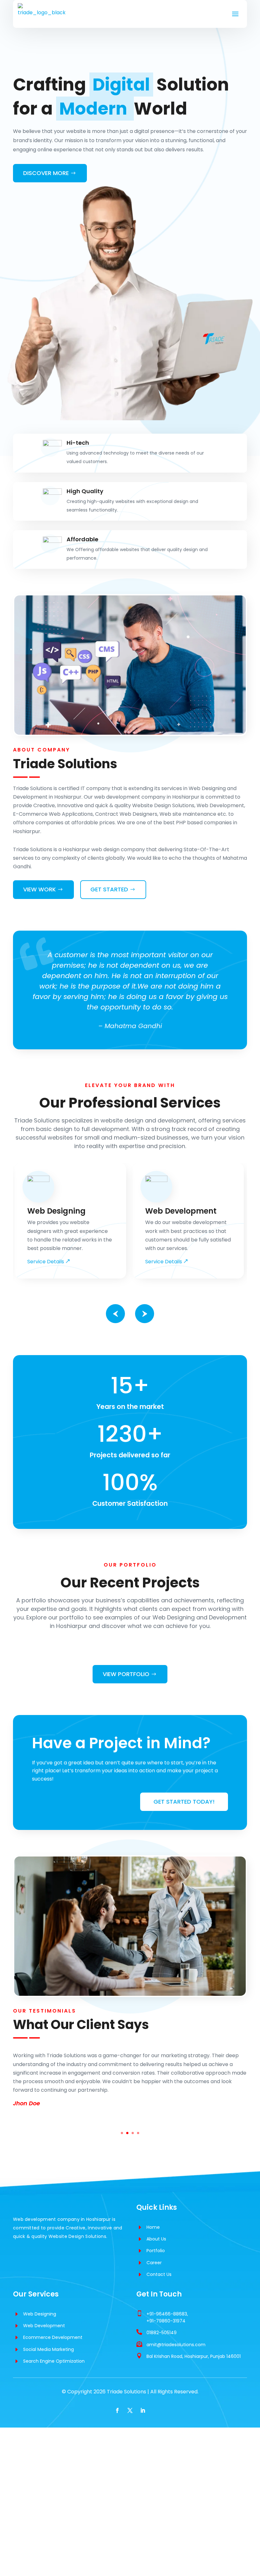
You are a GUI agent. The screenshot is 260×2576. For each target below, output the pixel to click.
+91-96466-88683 (167, 2314)
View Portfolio (126, 1674)
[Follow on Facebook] (117, 2410)
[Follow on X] (130, 2410)
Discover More (46, 173)
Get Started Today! (184, 1802)
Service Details (46, 1262)
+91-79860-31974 (166, 2321)
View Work (39, 889)
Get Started (109, 889)
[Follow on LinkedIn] (143, 2410)
